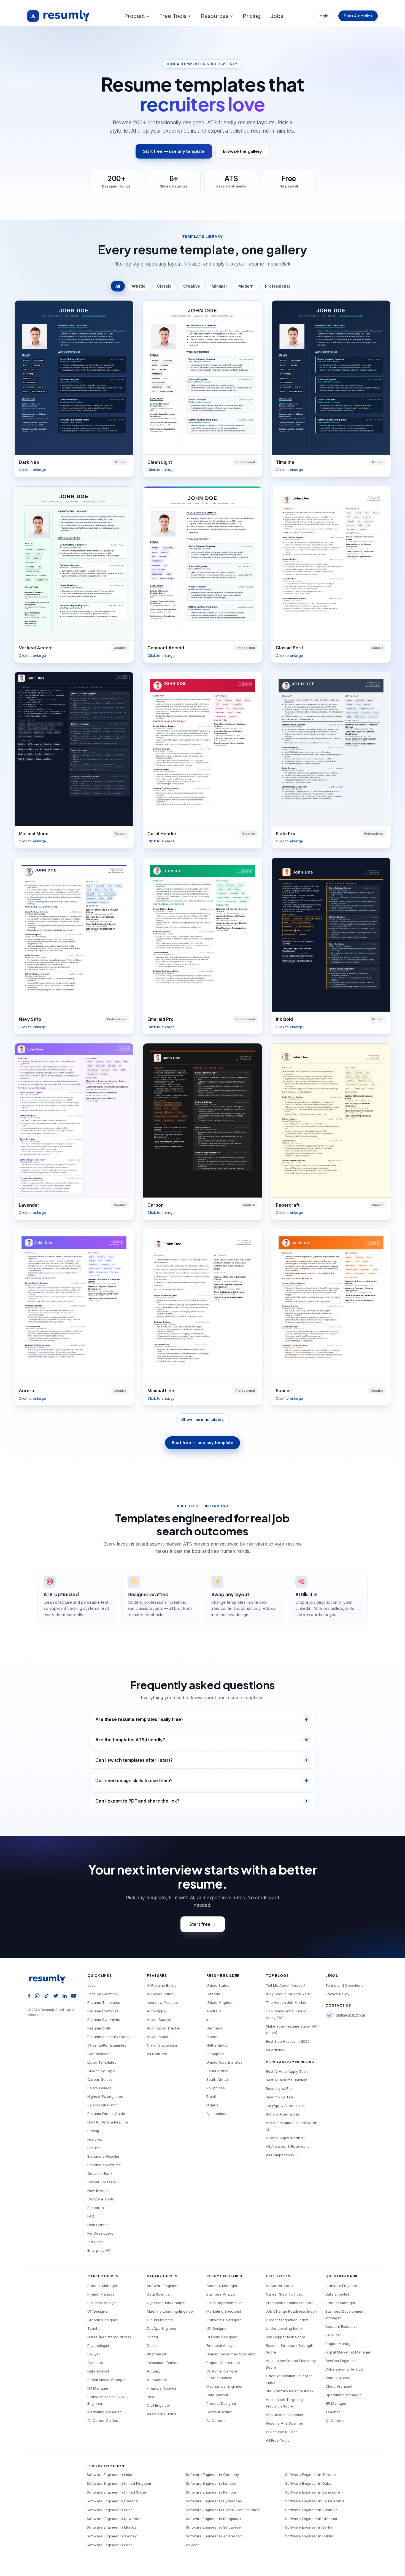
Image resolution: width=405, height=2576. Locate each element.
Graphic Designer (102, 2320)
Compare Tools (101, 2199)
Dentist (153, 2345)
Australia (214, 2011)
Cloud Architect (339, 2386)
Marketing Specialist (224, 2311)
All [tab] (118, 286)
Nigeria (212, 2105)
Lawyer (94, 2354)
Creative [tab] (192, 286)
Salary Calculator (102, 2105)
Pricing (252, 16)
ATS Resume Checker (285, 2415)
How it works (98, 2191)
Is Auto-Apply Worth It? (286, 2138)
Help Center (98, 2225)
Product (135, 16)
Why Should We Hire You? (288, 1994)
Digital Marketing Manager (348, 2352)
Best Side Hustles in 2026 (288, 2041)
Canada (213, 1994)
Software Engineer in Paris (110, 2545)
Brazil (211, 2096)
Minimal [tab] (219, 286)
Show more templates (202, 1419)
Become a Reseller (103, 2156)
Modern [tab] (246, 286)
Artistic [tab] (139, 286)
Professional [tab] (277, 286)
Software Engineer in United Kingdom (119, 2483)
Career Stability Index (284, 2294)
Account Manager (222, 2286)
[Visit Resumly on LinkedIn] (65, 1995)
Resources (215, 16)
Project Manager (102, 2294)
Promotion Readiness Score (290, 2303)
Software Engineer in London (211, 2483)
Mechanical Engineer (225, 2386)
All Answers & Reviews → (288, 2146)
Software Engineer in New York (114, 2519)
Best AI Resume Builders (287, 2080)
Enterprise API (99, 2250)
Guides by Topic (101, 2071)
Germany (214, 2028)
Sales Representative (225, 2303)
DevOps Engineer (162, 2328)
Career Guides (100, 2079)
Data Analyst (98, 2371)
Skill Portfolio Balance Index (290, 2391)
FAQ (91, 2216)
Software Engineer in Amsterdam (214, 2536)
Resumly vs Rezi (280, 2088)
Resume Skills (99, 2028)
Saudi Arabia (217, 2071)
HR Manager (98, 2388)
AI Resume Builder (162, 1985)
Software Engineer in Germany (212, 2475)
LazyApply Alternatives (285, 2106)
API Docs (95, 2242)
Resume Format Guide (106, 2114)
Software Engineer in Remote (211, 2492)
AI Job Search (159, 2020)
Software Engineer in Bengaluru (213, 2519)
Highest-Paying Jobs (105, 2096)
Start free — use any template (174, 151)
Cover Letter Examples (107, 2045)
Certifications (99, 2054)
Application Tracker (164, 2028)
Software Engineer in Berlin (309, 2527)
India (210, 2020)
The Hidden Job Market (286, 2002)
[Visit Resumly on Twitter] (56, 1995)
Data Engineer (337, 2378)
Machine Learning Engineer (171, 2311)
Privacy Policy (337, 1994)
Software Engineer (163, 2286)
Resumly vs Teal (280, 2097)
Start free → (203, 1924)
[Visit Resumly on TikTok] (47, 1995)
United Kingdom (220, 2002)
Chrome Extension (163, 2045)
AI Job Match (158, 2037)
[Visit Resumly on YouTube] (74, 1995)
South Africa (217, 2079)
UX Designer (98, 2311)
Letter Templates (102, 2062)
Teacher (95, 2328)
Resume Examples (103, 2011)
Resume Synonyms (104, 2020)
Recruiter (333, 2335)
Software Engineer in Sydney (112, 2536)
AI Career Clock (280, 2286)
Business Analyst (102, 2303)
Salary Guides (99, 2088)
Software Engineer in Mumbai (112, 2527)
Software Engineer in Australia (311, 2510)
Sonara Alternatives (283, 2114)
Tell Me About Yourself (285, 1985)
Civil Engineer (159, 2405)
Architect (95, 2363)
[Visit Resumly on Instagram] (37, 1995)
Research (96, 2208)
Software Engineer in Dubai (309, 2483)
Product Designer (221, 2403)
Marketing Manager (104, 2412)
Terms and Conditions (344, 1985)
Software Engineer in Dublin (309, 2536)
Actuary (154, 2371)
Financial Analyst (161, 2388)
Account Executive (341, 2326)
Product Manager (102, 2286)
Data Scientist (159, 2294)
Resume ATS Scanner (285, 2423)
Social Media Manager (107, 2380)
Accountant (157, 2380)
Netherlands (217, 2045)
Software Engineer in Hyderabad (214, 2501)
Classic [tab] (164, 286)
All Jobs (193, 2545)
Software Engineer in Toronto (310, 2475)
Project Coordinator (223, 2363)
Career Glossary (102, 2182)
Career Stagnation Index (287, 2320)
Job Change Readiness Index (291, 2311)
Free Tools (174, 16)
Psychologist (98, 2345)
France (212, 2037)
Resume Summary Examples (111, 2037)
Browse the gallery (242, 151)
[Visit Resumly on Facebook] (29, 1995)
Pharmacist (156, 2354)
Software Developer (224, 2320)
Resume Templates (104, 2002)
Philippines (216, 2088)
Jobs (277, 16)
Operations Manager (343, 2395)
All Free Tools (278, 2440)
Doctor (153, 2337)
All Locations (217, 2114)
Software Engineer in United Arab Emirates (223, 2510)
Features (95, 2139)
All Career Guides (103, 2420)
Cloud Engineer (160, 2320)
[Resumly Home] (49, 1979)
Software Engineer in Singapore (213, 2527)
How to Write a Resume (108, 2122)
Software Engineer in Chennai (311, 2519)
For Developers (100, 2233)
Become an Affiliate (104, 2165)
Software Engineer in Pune (110, 2510)
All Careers (216, 2420)
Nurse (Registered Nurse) (109, 2337)
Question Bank (100, 2173)
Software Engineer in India (110, 2475)
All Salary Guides (161, 2414)
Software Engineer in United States (117, 2492)
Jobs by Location (102, 1994)
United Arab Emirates (224, 2062)
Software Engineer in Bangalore (313, 2492)
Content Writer (219, 2412)
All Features (157, 2054)
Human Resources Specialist (231, 2354)
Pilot (150, 2397)
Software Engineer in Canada (112, 2501)
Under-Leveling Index (284, 2328)
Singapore (215, 2054)
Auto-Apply (156, 2011)
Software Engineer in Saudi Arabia (315, 2501)
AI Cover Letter (160, 1994)
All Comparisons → (282, 2155)
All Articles (275, 2050)
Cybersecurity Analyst (166, 2303)
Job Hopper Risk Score (286, 2337)
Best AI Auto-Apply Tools (287, 2071)
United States (218, 1985)
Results (94, 2148)
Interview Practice (162, 2002)
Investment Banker (163, 2363)
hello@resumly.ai (350, 2015)
